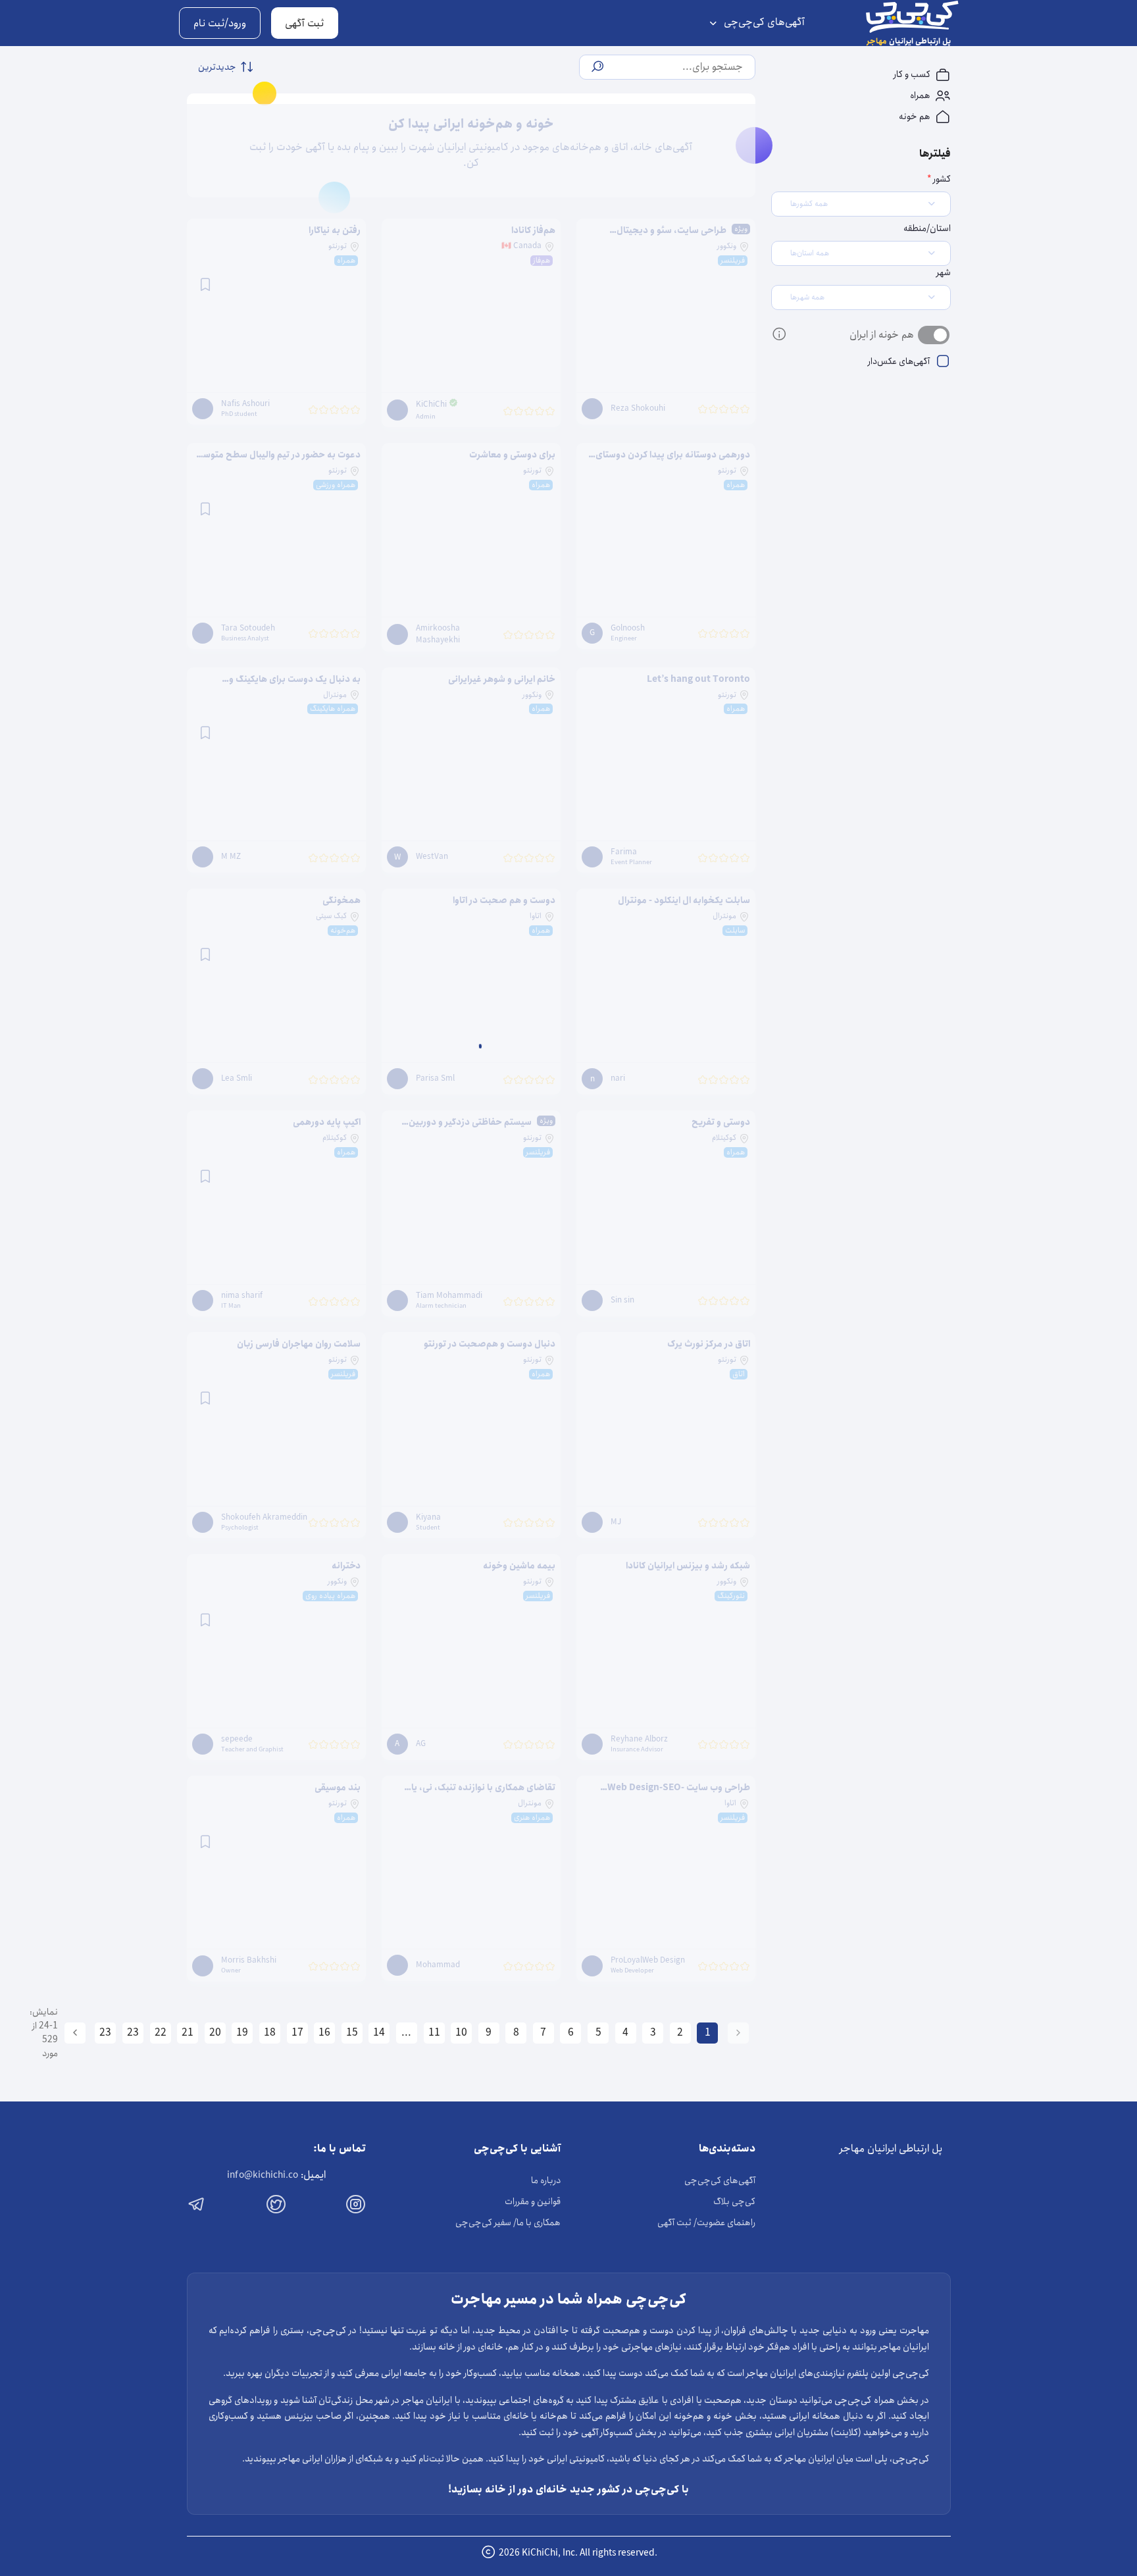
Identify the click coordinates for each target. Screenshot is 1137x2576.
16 (324, 2033)
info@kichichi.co (263, 2175)
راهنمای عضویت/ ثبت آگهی (706, 2223)
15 (352, 2033)
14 (379, 2033)
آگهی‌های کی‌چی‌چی (763, 22)
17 (297, 2033)
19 (242, 2033)
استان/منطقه (927, 229)
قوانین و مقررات (533, 2202)
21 (188, 2033)
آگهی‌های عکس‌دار (898, 361)
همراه (921, 95)
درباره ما (546, 2180)
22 (161, 2033)
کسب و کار (913, 74)
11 (434, 2033)
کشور (941, 179)
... (406, 2033)
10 (461, 2033)
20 (215, 2033)
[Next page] (75, 2033)
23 (133, 2033)
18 (270, 2033)
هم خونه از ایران (882, 335)
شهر (943, 273)
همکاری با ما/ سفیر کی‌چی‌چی (508, 2223)
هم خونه (916, 116)
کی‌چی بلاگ (734, 2202)
